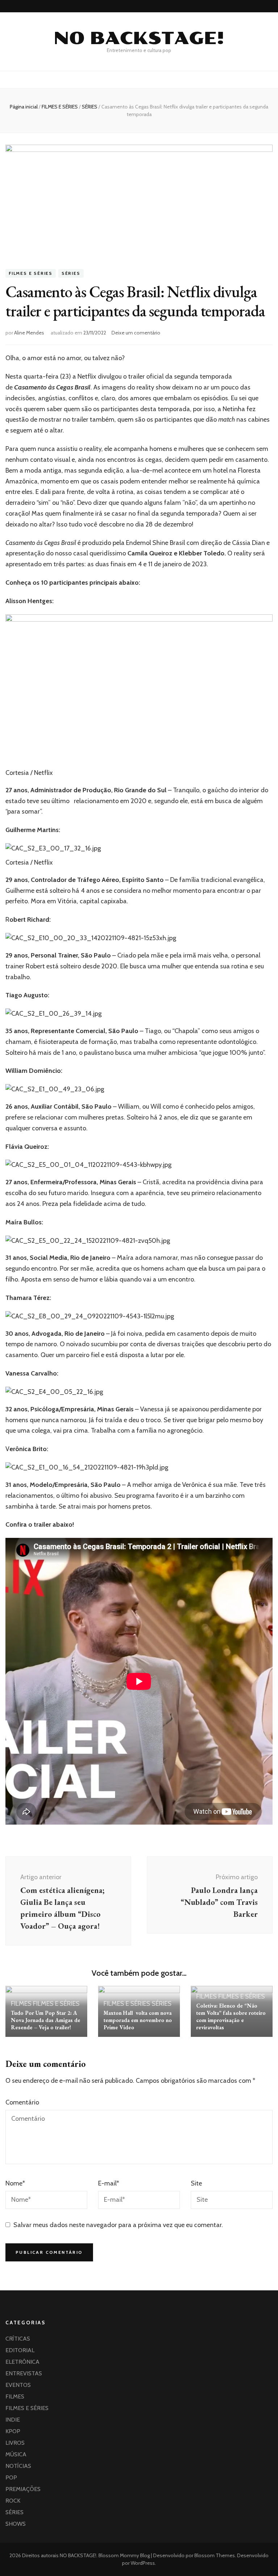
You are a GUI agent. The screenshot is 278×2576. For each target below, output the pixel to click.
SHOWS (16, 2524)
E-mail (109, 2183)
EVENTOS (18, 2385)
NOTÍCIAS (18, 2466)
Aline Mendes (29, 333)
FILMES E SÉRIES (31, 274)
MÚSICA (16, 2454)
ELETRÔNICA (22, 2362)
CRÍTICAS (18, 2339)
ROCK (13, 2501)
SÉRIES (71, 274)
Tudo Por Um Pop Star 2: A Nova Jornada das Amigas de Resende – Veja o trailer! (46, 2020)
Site (196, 2183)
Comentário (22, 2102)
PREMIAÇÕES (23, 2489)
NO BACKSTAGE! (139, 38)
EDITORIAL (20, 2350)
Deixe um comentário (136, 333)
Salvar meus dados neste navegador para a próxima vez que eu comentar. (118, 2225)
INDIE (13, 2420)
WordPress (143, 2563)
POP (11, 2477)
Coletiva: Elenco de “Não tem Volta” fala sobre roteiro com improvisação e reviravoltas (231, 2016)
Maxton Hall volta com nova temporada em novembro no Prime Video (138, 2020)
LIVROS (15, 2443)
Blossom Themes (214, 2555)
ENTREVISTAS (24, 2373)
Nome (15, 2183)
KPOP (13, 2431)
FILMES (21, 2004)
